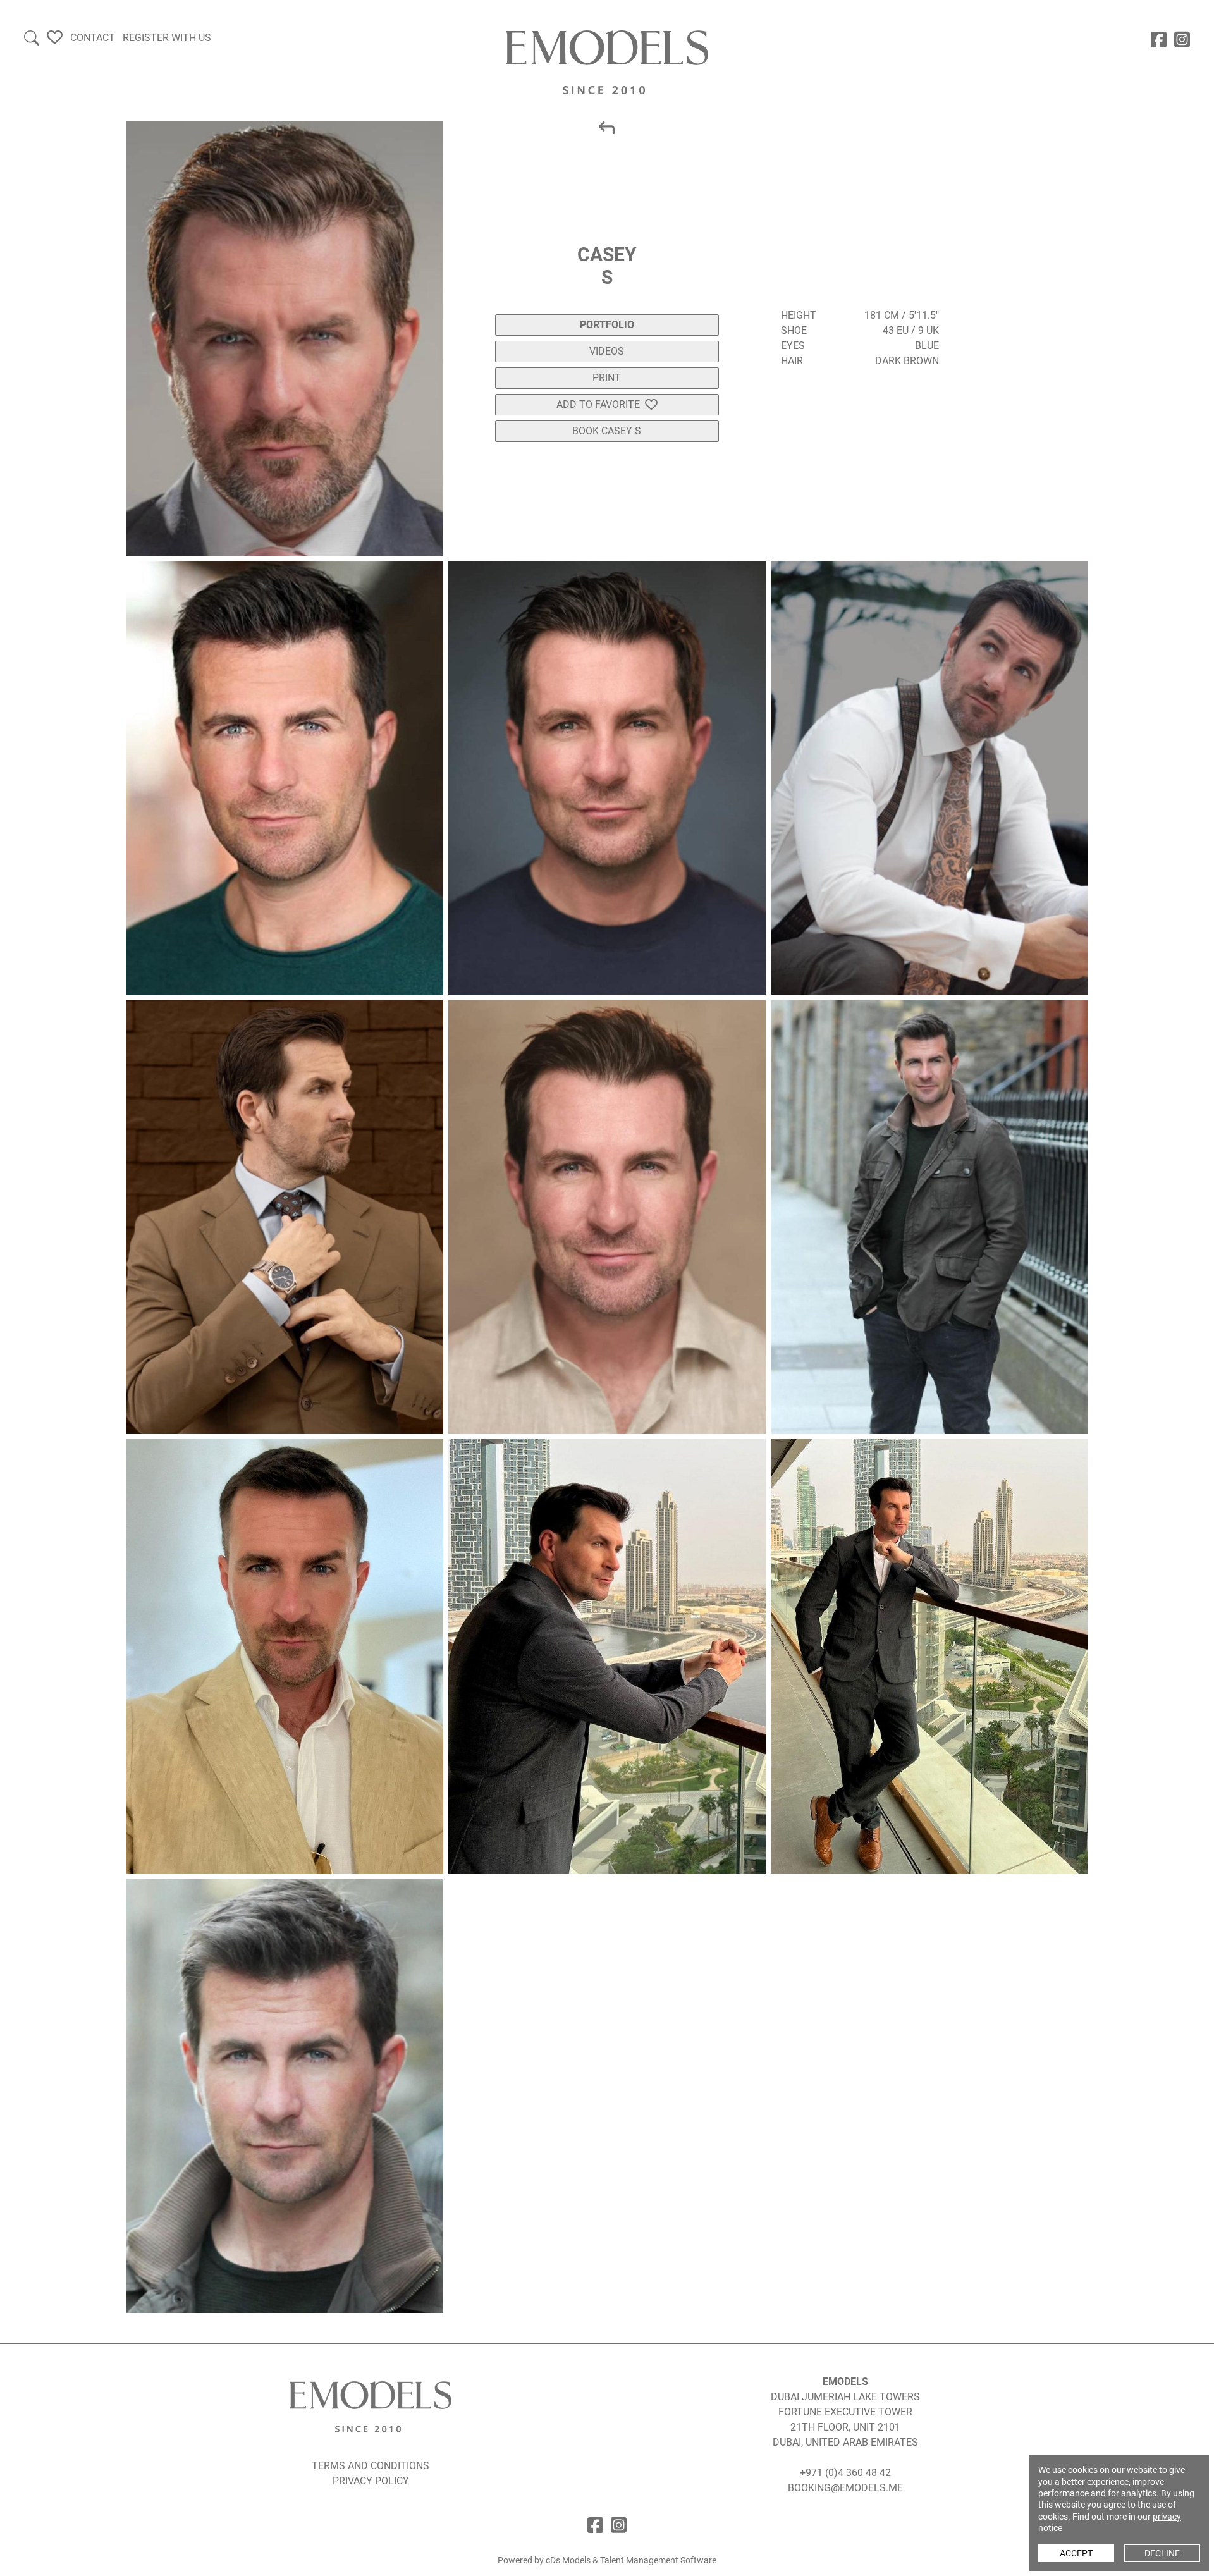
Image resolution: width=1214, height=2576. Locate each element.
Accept (1076, 2553)
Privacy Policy (371, 2481)
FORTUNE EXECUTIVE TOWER (845, 2412)
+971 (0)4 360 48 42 (845, 2473)
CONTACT (93, 38)
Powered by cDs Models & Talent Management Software (607, 2560)
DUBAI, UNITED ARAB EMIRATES (845, 2442)
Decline (1162, 2553)
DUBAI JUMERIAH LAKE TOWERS (845, 2397)
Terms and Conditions (371, 2466)
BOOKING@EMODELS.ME (845, 2488)
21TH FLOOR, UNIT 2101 (845, 2427)
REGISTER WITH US (167, 38)
